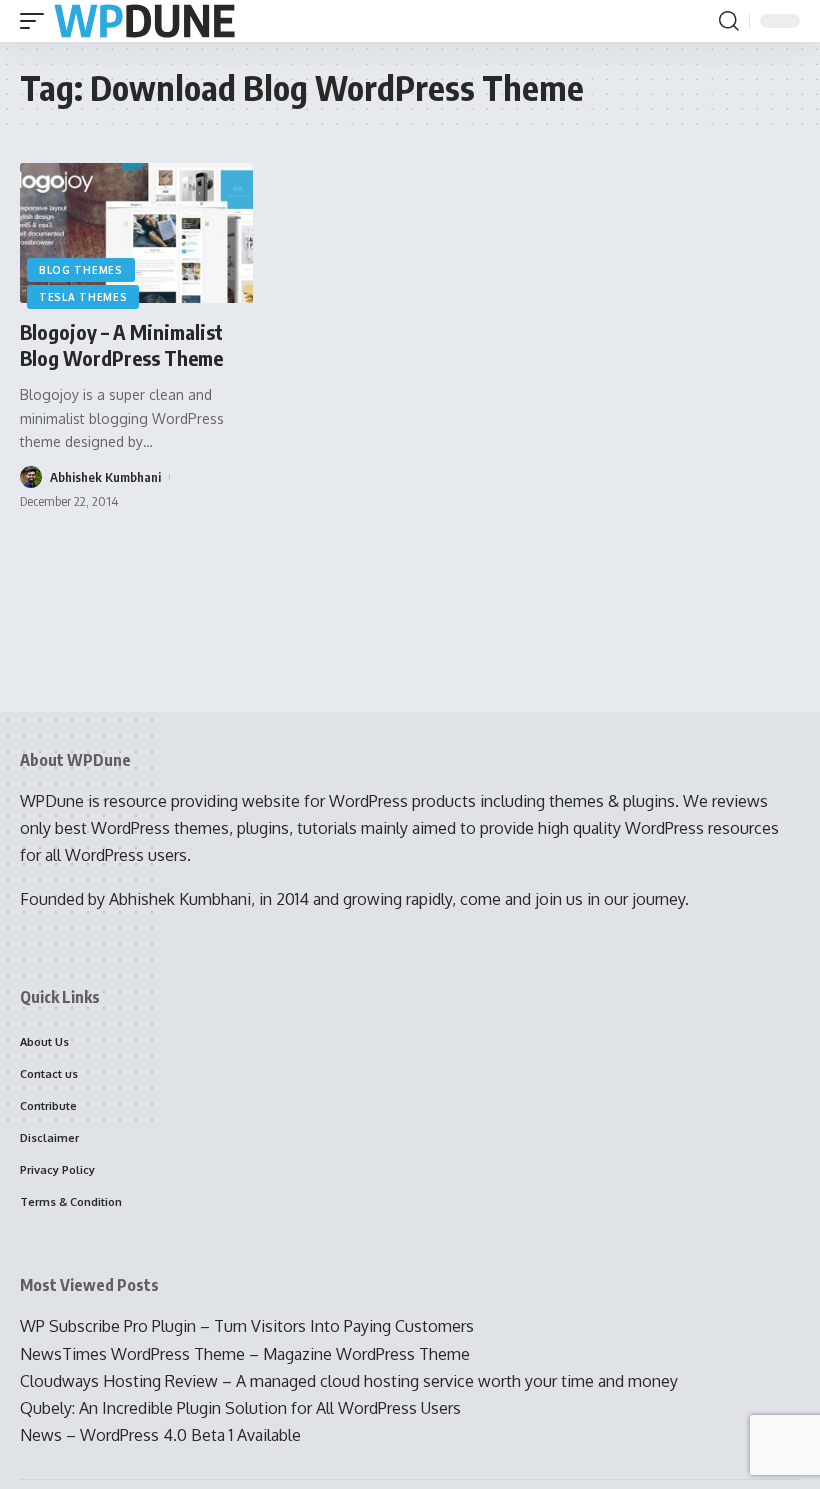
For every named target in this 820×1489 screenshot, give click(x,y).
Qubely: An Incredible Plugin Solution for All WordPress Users (240, 1408)
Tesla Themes (83, 297)
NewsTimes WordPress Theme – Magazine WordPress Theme (245, 1354)
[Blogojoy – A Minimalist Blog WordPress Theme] (136, 233)
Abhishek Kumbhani (105, 477)
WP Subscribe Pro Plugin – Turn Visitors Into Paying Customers (247, 1326)
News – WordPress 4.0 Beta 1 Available (160, 1435)
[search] (729, 21)
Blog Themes (81, 270)
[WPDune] (144, 21)
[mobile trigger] (37, 21)
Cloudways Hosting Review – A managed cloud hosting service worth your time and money (349, 1381)
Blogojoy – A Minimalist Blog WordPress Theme (121, 344)
